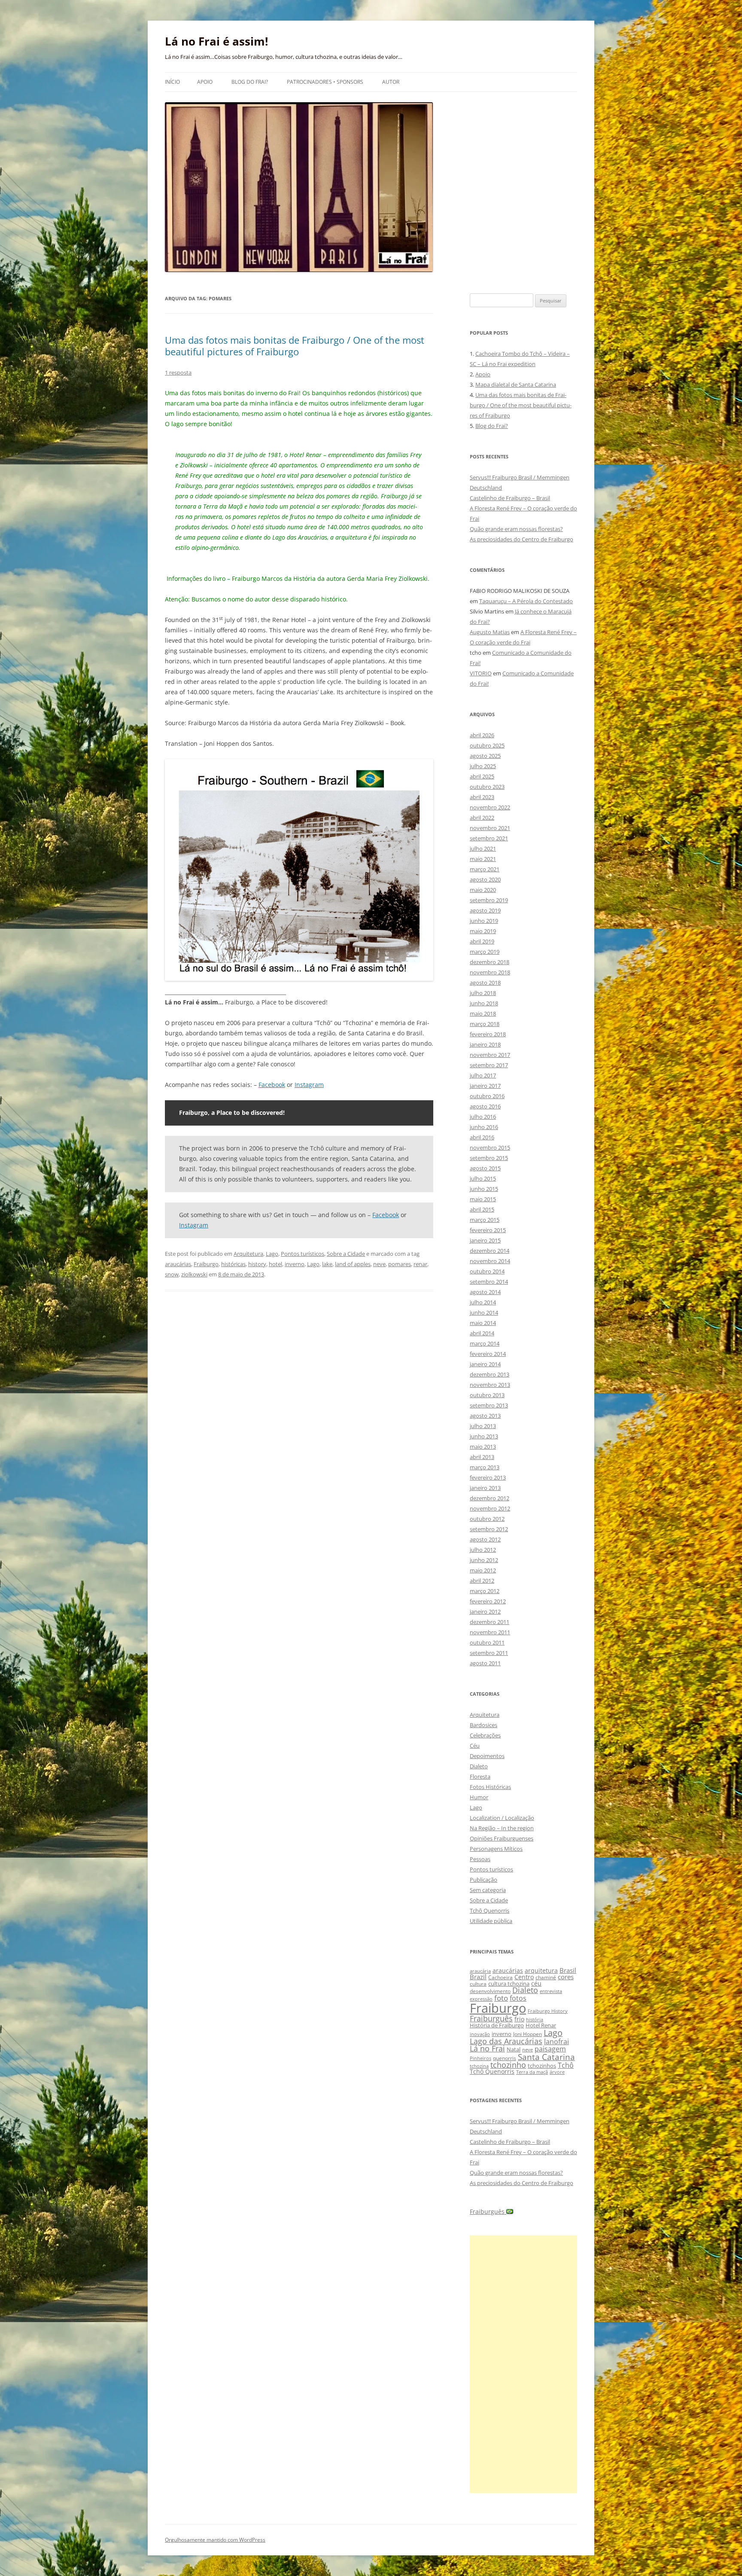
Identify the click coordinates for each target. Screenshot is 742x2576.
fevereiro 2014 (488, 1354)
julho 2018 (483, 993)
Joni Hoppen (528, 2034)
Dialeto (479, 1766)
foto (501, 1998)
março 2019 (485, 952)
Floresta (480, 1776)
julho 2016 (483, 1117)
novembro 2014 (490, 1261)
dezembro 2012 (490, 1498)
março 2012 (485, 1591)
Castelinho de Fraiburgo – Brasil (510, 498)
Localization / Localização (502, 1818)
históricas (233, 1264)
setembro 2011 (489, 1653)
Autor (391, 82)
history (257, 1264)
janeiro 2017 (485, 1086)
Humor (479, 1797)
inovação (480, 2034)
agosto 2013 (485, 1416)
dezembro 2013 (490, 1374)
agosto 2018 (485, 983)
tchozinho (508, 2065)
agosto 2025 (485, 756)
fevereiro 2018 (488, 1034)
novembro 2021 (490, 828)
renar (420, 1264)
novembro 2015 (490, 1148)
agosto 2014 (485, 1292)
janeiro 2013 (485, 1488)
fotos (518, 1998)
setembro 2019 (489, 900)
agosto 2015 (485, 1168)
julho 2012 (483, 1550)
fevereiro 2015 (488, 1230)
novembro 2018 (490, 972)
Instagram (309, 1085)
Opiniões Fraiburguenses (502, 1838)
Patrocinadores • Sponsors (325, 82)
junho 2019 (484, 921)
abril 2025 (482, 776)
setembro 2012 (489, 1529)
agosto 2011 (485, 1663)
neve (379, 1264)
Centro (524, 1977)
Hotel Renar (541, 2025)
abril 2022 (482, 818)
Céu (475, 1746)
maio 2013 (483, 1447)
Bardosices (484, 1725)
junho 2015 (484, 1189)
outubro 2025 (487, 745)
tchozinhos (542, 2066)
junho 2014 (484, 1312)
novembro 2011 (490, 1632)
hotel (275, 1264)
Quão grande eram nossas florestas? (516, 529)
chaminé (546, 1977)
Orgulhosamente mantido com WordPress (215, 2540)
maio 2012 (483, 1570)
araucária (480, 1971)
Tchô (566, 2065)
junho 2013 (484, 1436)
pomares (400, 1264)
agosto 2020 (485, 879)
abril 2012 (482, 1581)
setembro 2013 (489, 1405)
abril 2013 (482, 1457)
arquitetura (541, 1970)
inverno (295, 1264)
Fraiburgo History (548, 2011)
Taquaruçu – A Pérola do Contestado (526, 601)
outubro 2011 (487, 1642)
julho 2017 (483, 1075)
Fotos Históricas (490, 1787)
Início (172, 82)
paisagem (550, 2049)
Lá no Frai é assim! (216, 41)
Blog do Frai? (250, 82)
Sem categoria (488, 1890)
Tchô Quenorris (490, 1911)
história (535, 2019)
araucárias (178, 1264)
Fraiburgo (206, 1264)
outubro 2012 (487, 1519)
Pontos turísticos (303, 1254)
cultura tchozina (509, 1984)
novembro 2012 (490, 1508)
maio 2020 (483, 890)
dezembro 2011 (490, 1622)
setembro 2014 (489, 1282)
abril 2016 (482, 1137)
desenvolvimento (490, 1991)
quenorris (505, 2058)
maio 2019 (483, 931)
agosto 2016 (485, 1106)
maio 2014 (483, 1323)
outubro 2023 (487, 787)
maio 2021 (483, 859)
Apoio (205, 82)
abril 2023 (482, 797)
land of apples (353, 1264)
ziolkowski (194, 1274)
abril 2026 (482, 735)
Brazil (478, 1977)
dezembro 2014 (490, 1251)
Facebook (272, 1085)
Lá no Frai (487, 2048)
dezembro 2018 (490, 962)
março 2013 (485, 1467)
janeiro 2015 (485, 1240)
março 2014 (485, 1343)
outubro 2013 (487, 1395)
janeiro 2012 (485, 1612)
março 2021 (485, 869)
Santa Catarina (546, 2057)
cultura (478, 1984)
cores (566, 1977)
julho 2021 (483, 848)
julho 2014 (483, 1302)
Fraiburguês (491, 2018)
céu (536, 1983)
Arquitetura (248, 1254)
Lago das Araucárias (506, 2041)
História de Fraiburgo (497, 2025)
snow (172, 1274)
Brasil (568, 1970)
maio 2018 (483, 1013)
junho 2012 (484, 1560)
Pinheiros (480, 2058)
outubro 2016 (487, 1096)
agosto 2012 (485, 1539)
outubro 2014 (487, 1271)
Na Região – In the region (502, 1828)
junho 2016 (484, 1127)
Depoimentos (487, 1756)
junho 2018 (484, 1003)
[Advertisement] (523, 2364)
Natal (514, 2049)
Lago (272, 1254)
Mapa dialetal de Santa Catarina (516, 385)
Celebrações (485, 1735)
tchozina (479, 2066)
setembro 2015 (489, 1158)
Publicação (484, 1880)
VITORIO (481, 673)
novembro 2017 (490, 1055)
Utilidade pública (491, 1921)
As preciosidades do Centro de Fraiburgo (522, 539)
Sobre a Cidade (346, 1254)
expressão (481, 1999)
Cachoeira (500, 1977)
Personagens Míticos (496, 1849)
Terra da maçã (532, 2072)
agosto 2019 (485, 910)
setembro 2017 (489, 1065)
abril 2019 (482, 941)
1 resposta (178, 372)
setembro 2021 (489, 838)
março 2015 (485, 1220)
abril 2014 (482, 1333)
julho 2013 (483, 1426)
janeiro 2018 (485, 1044)
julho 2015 (483, 1178)
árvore (557, 2072)
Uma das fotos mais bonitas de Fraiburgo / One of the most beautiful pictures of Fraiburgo (295, 345)
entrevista (551, 1991)
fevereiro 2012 (488, 1601)
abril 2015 (482, 1209)
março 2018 (485, 1024)
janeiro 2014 (485, 1364)
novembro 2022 (490, 807)
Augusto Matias (490, 632)
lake (327, 1264)
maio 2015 (483, 1199)
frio (519, 2019)
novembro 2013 (490, 1385)
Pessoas (480, 1859)
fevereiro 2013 (488, 1477)
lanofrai (556, 2042)
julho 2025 (483, 766)
